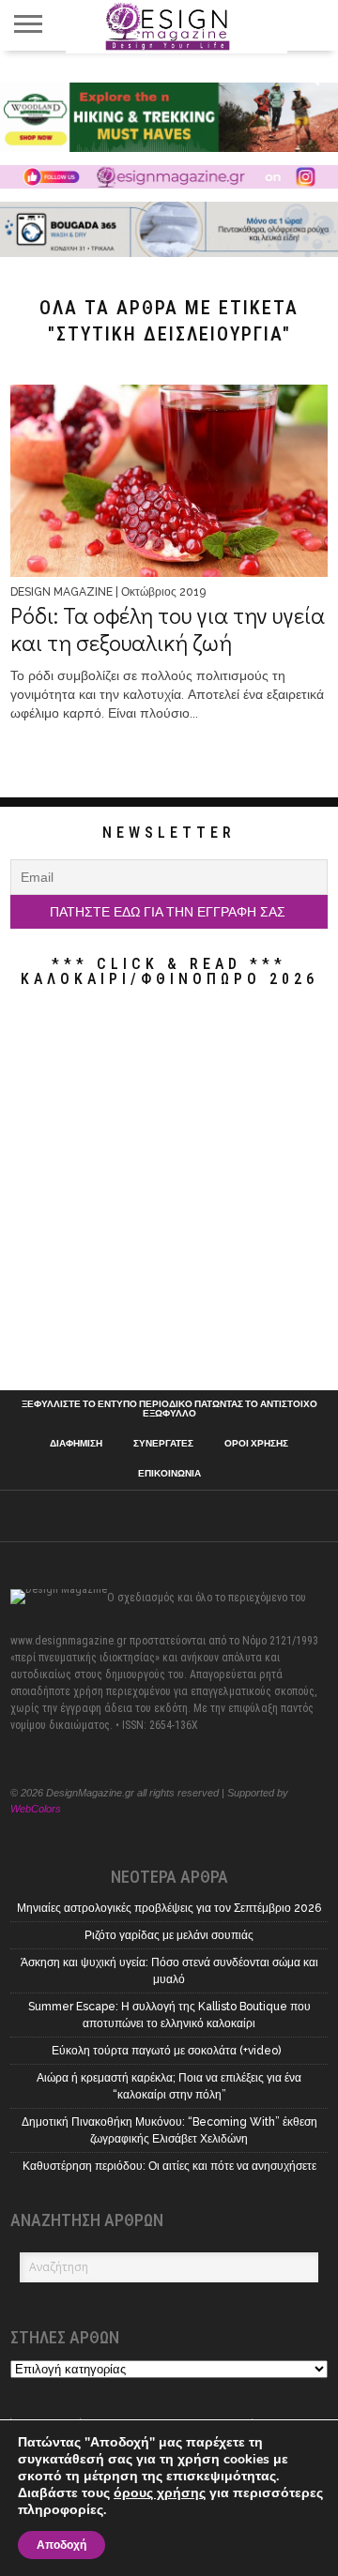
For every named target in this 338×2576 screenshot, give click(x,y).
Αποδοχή (61, 2545)
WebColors (36, 1809)
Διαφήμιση (76, 1444)
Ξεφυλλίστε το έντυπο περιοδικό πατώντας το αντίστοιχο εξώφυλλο (169, 1409)
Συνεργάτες (163, 1444)
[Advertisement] (169, 1193)
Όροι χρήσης (256, 1444)
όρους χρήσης (160, 2493)
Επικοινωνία (169, 1474)
